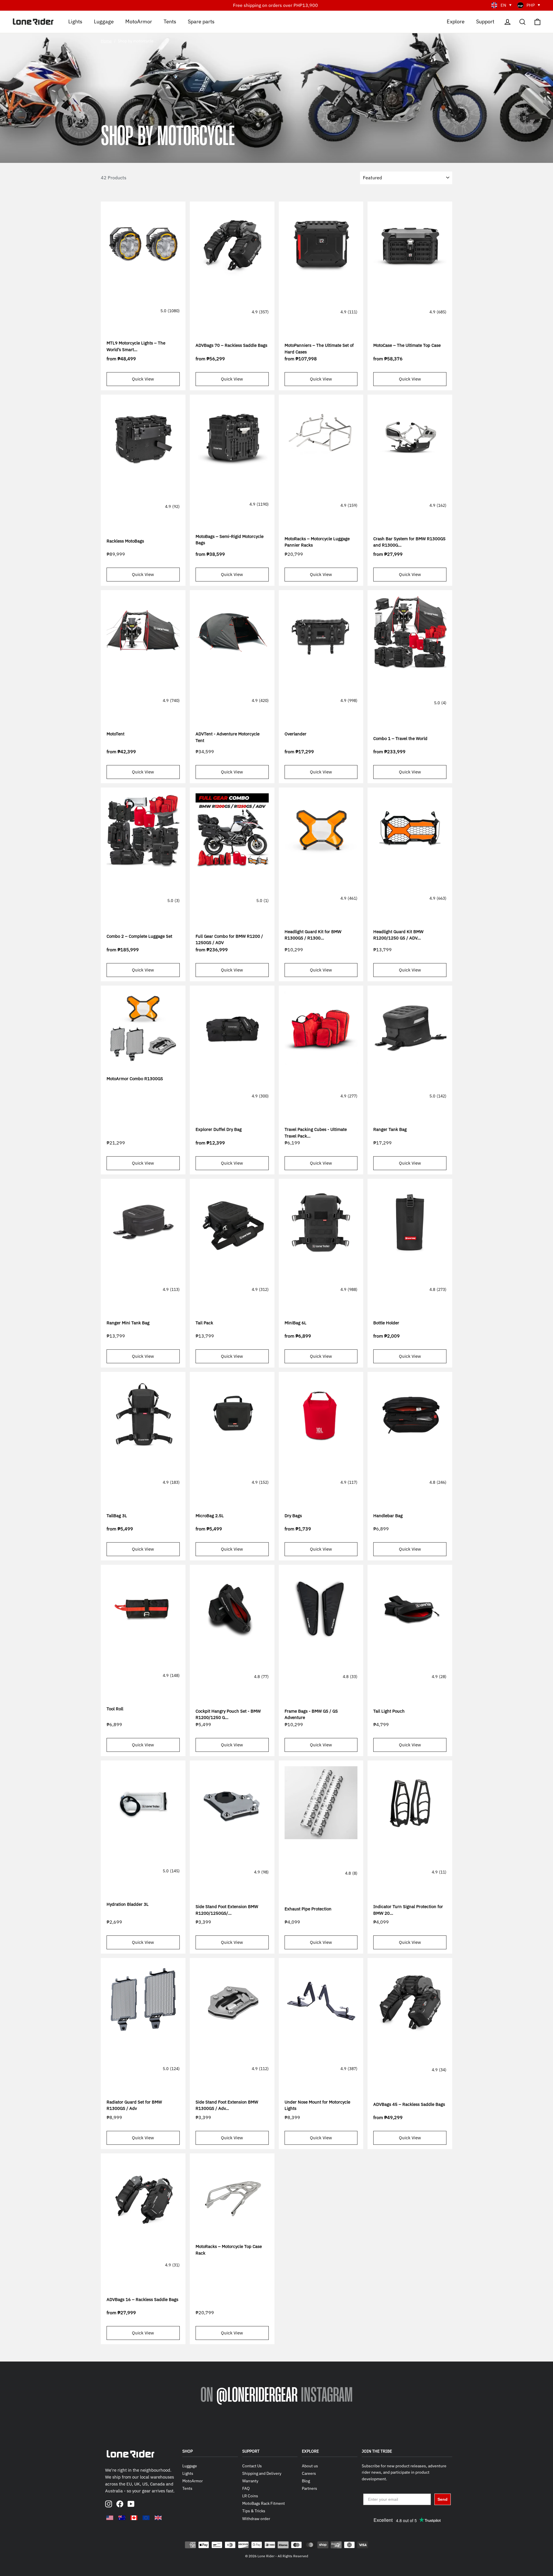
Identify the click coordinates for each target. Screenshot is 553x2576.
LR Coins (250, 2496)
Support (485, 21)
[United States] (110, 2518)
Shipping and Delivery (262, 2473)
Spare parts (201, 21)
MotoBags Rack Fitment (264, 2503)
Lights (75, 21)
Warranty (250, 2481)
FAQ (246, 2488)
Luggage (104, 21)
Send (443, 2499)
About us (310, 2466)
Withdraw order (256, 2519)
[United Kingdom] (158, 2518)
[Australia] (122, 2518)
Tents (170, 21)
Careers (309, 2473)
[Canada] (134, 2518)
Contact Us (252, 2466)
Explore (456, 21)
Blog (306, 2481)
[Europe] (146, 2518)
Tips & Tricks (254, 2511)
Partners (309, 2488)
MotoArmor (139, 21)
